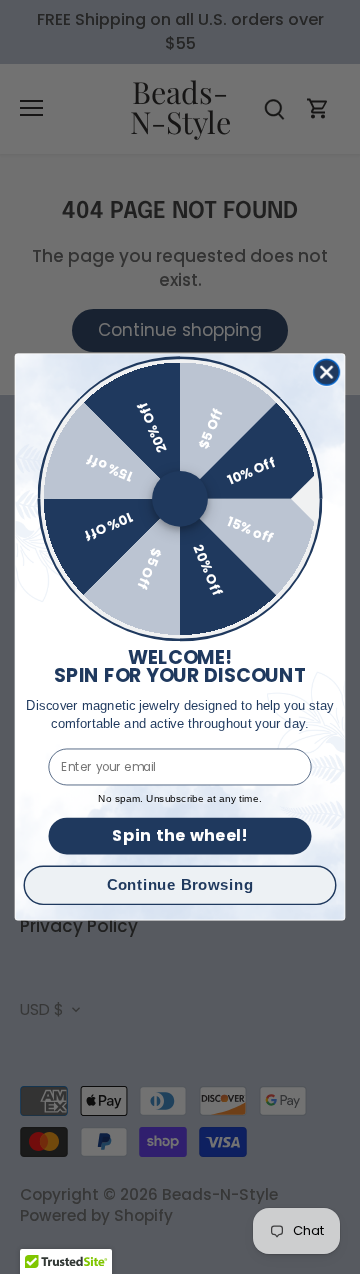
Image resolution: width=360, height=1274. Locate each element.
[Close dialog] (327, 372)
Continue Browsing (180, 885)
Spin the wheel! (179, 835)
